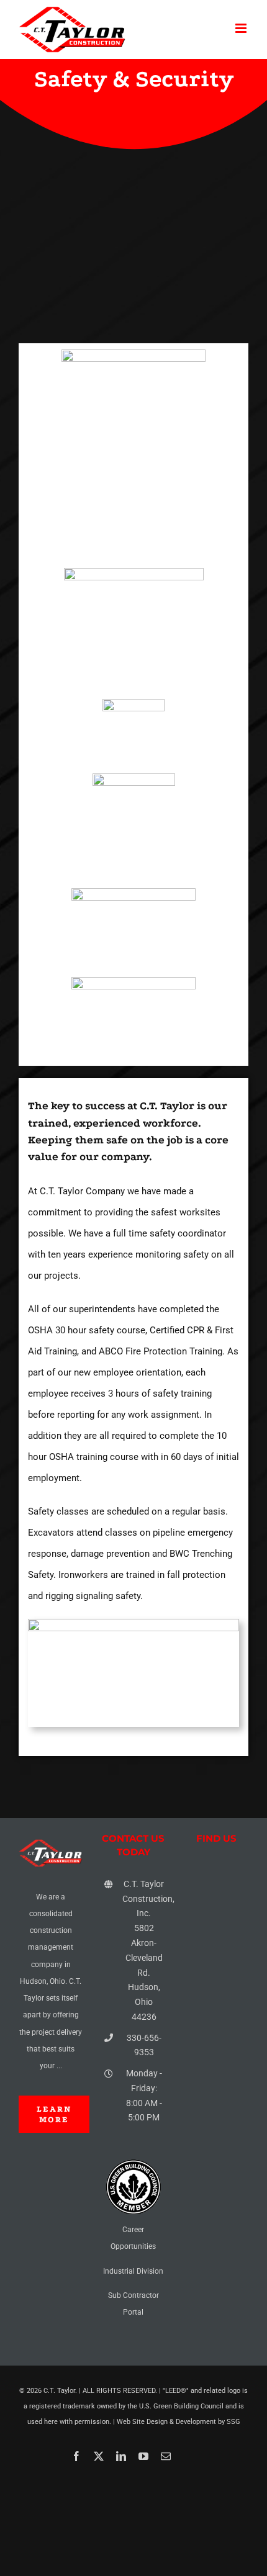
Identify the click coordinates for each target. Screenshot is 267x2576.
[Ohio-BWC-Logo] (133, 981)
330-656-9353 (144, 2045)
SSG (233, 2422)
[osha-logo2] (133, 893)
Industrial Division (133, 2271)
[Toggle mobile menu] (242, 28)
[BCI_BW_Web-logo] (133, 703)
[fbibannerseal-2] (134, 778)
